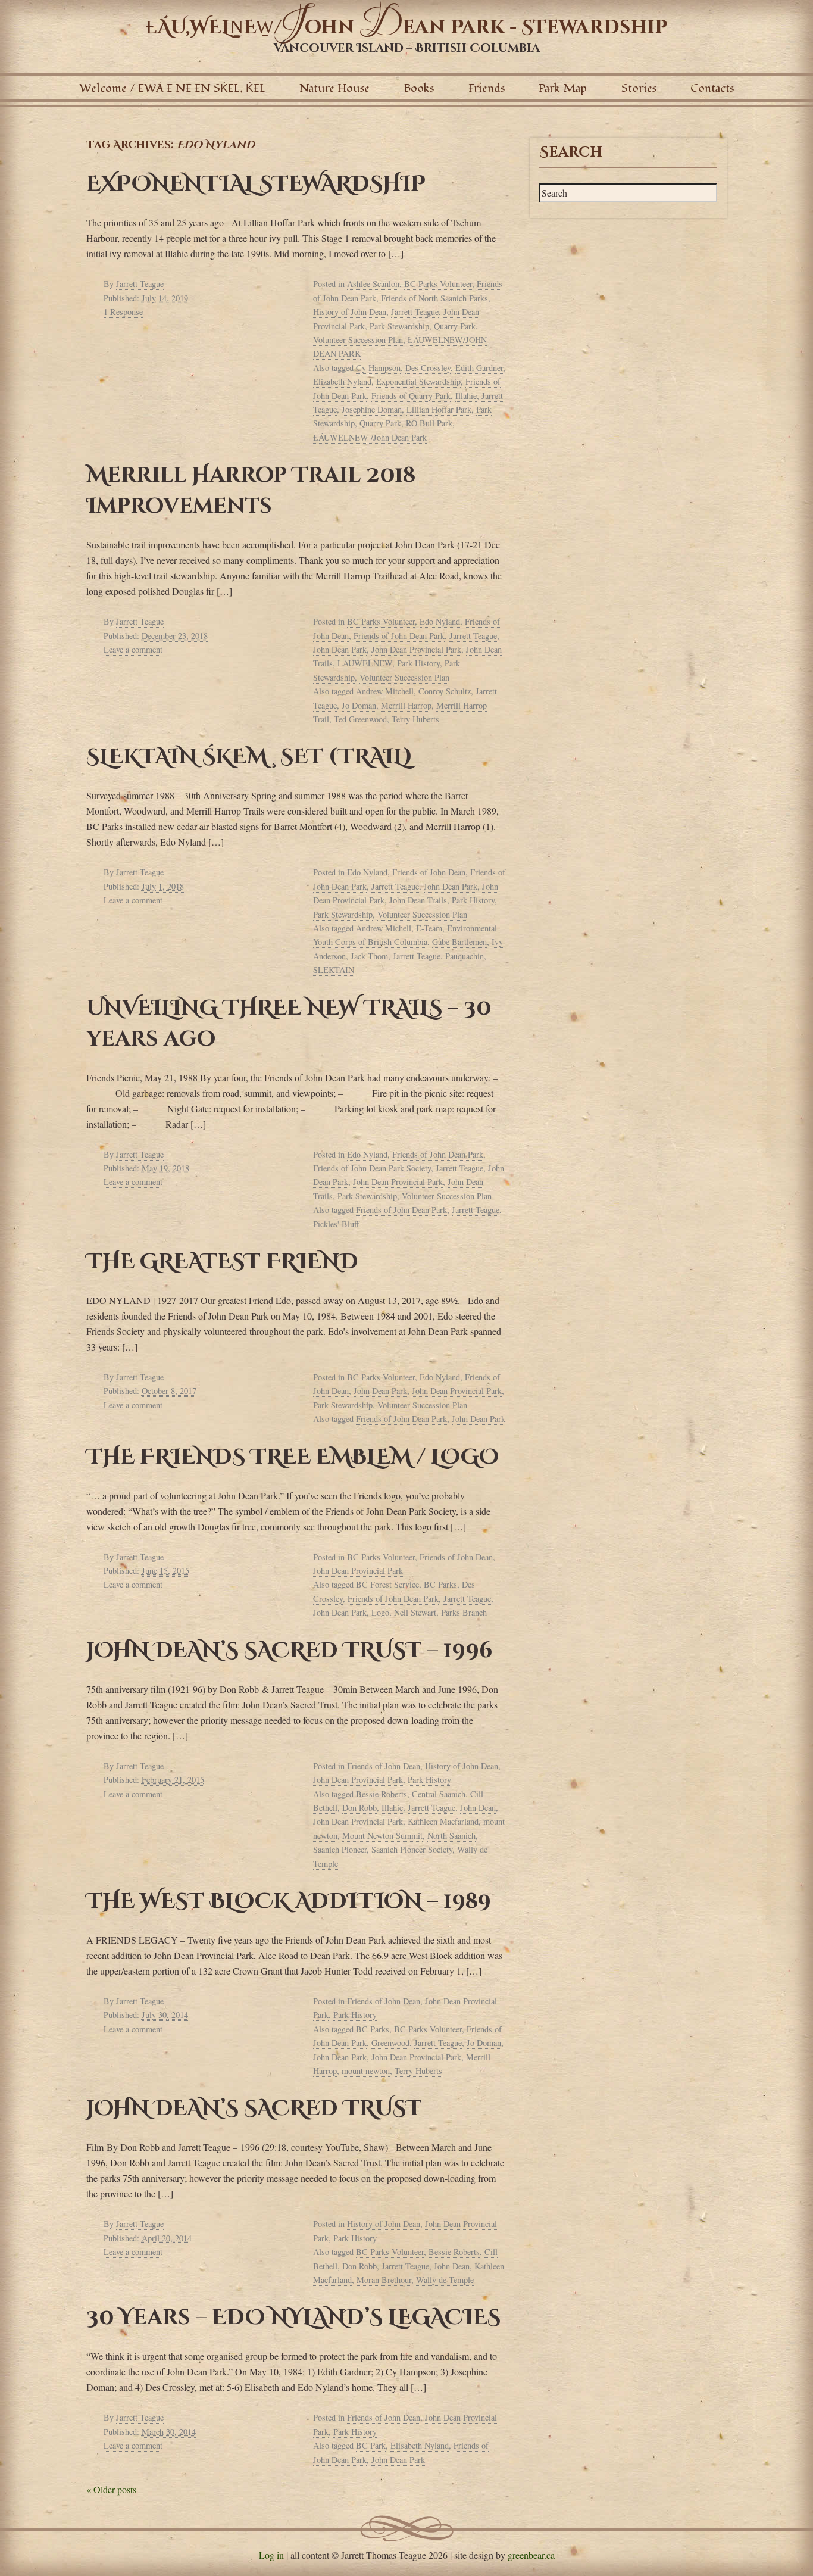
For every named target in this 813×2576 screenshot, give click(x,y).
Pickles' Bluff (336, 1224)
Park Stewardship (399, 326)
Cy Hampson (378, 368)
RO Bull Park (429, 423)
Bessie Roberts (382, 1794)
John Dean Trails (418, 900)
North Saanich (451, 1836)
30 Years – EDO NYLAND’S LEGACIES (293, 2318)
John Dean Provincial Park (416, 649)
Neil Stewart (415, 1612)
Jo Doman (359, 705)
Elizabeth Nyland (342, 381)
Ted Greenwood (360, 719)
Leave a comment (133, 649)
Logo (380, 1612)
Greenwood (390, 2043)
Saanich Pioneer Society (412, 1849)
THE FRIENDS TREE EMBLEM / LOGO (293, 1457)
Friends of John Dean (429, 872)
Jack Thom (369, 956)
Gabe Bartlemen (459, 942)
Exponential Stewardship (418, 381)
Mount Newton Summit (382, 1836)
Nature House (334, 88)
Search (571, 152)
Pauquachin (465, 956)
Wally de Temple (445, 2280)
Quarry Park (455, 326)
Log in (271, 2555)
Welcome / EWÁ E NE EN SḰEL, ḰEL (172, 88)
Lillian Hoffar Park (439, 409)
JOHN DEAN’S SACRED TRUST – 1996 (290, 1651)
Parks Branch (464, 1612)
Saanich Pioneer (340, 1849)
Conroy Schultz (445, 691)
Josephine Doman (372, 409)
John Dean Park (340, 649)
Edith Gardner (479, 368)
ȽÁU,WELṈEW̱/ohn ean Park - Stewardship (406, 28)
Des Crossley (428, 368)
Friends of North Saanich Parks (434, 298)
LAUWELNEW (365, 663)
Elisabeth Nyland (420, 2445)
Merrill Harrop (406, 705)
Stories (639, 88)
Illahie (466, 396)
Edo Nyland (440, 621)
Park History (418, 663)
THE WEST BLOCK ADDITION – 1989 (289, 1901)
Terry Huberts (415, 719)
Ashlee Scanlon (373, 284)
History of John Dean (350, 312)
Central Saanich (439, 1794)
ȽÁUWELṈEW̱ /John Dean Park (370, 437)
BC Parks (440, 1584)
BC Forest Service (387, 1584)
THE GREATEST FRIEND (222, 1262)
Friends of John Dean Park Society (372, 1168)
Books (419, 88)
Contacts (712, 88)
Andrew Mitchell (385, 691)
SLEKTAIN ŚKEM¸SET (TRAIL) (249, 757)
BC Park (371, 2445)
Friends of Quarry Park (411, 396)
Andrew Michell (384, 928)
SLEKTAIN (334, 970)
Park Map (563, 88)
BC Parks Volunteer (438, 284)
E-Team (429, 928)
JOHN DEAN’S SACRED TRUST (254, 2109)
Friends (487, 88)
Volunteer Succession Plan (358, 340)
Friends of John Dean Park (399, 636)
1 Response (123, 312)
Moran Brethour (384, 2280)
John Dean (478, 1808)
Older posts (111, 2489)
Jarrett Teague (140, 284)
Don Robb (359, 1808)
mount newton (366, 2071)
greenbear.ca (531, 2555)
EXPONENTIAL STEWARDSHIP (256, 184)
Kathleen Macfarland (443, 1821)
